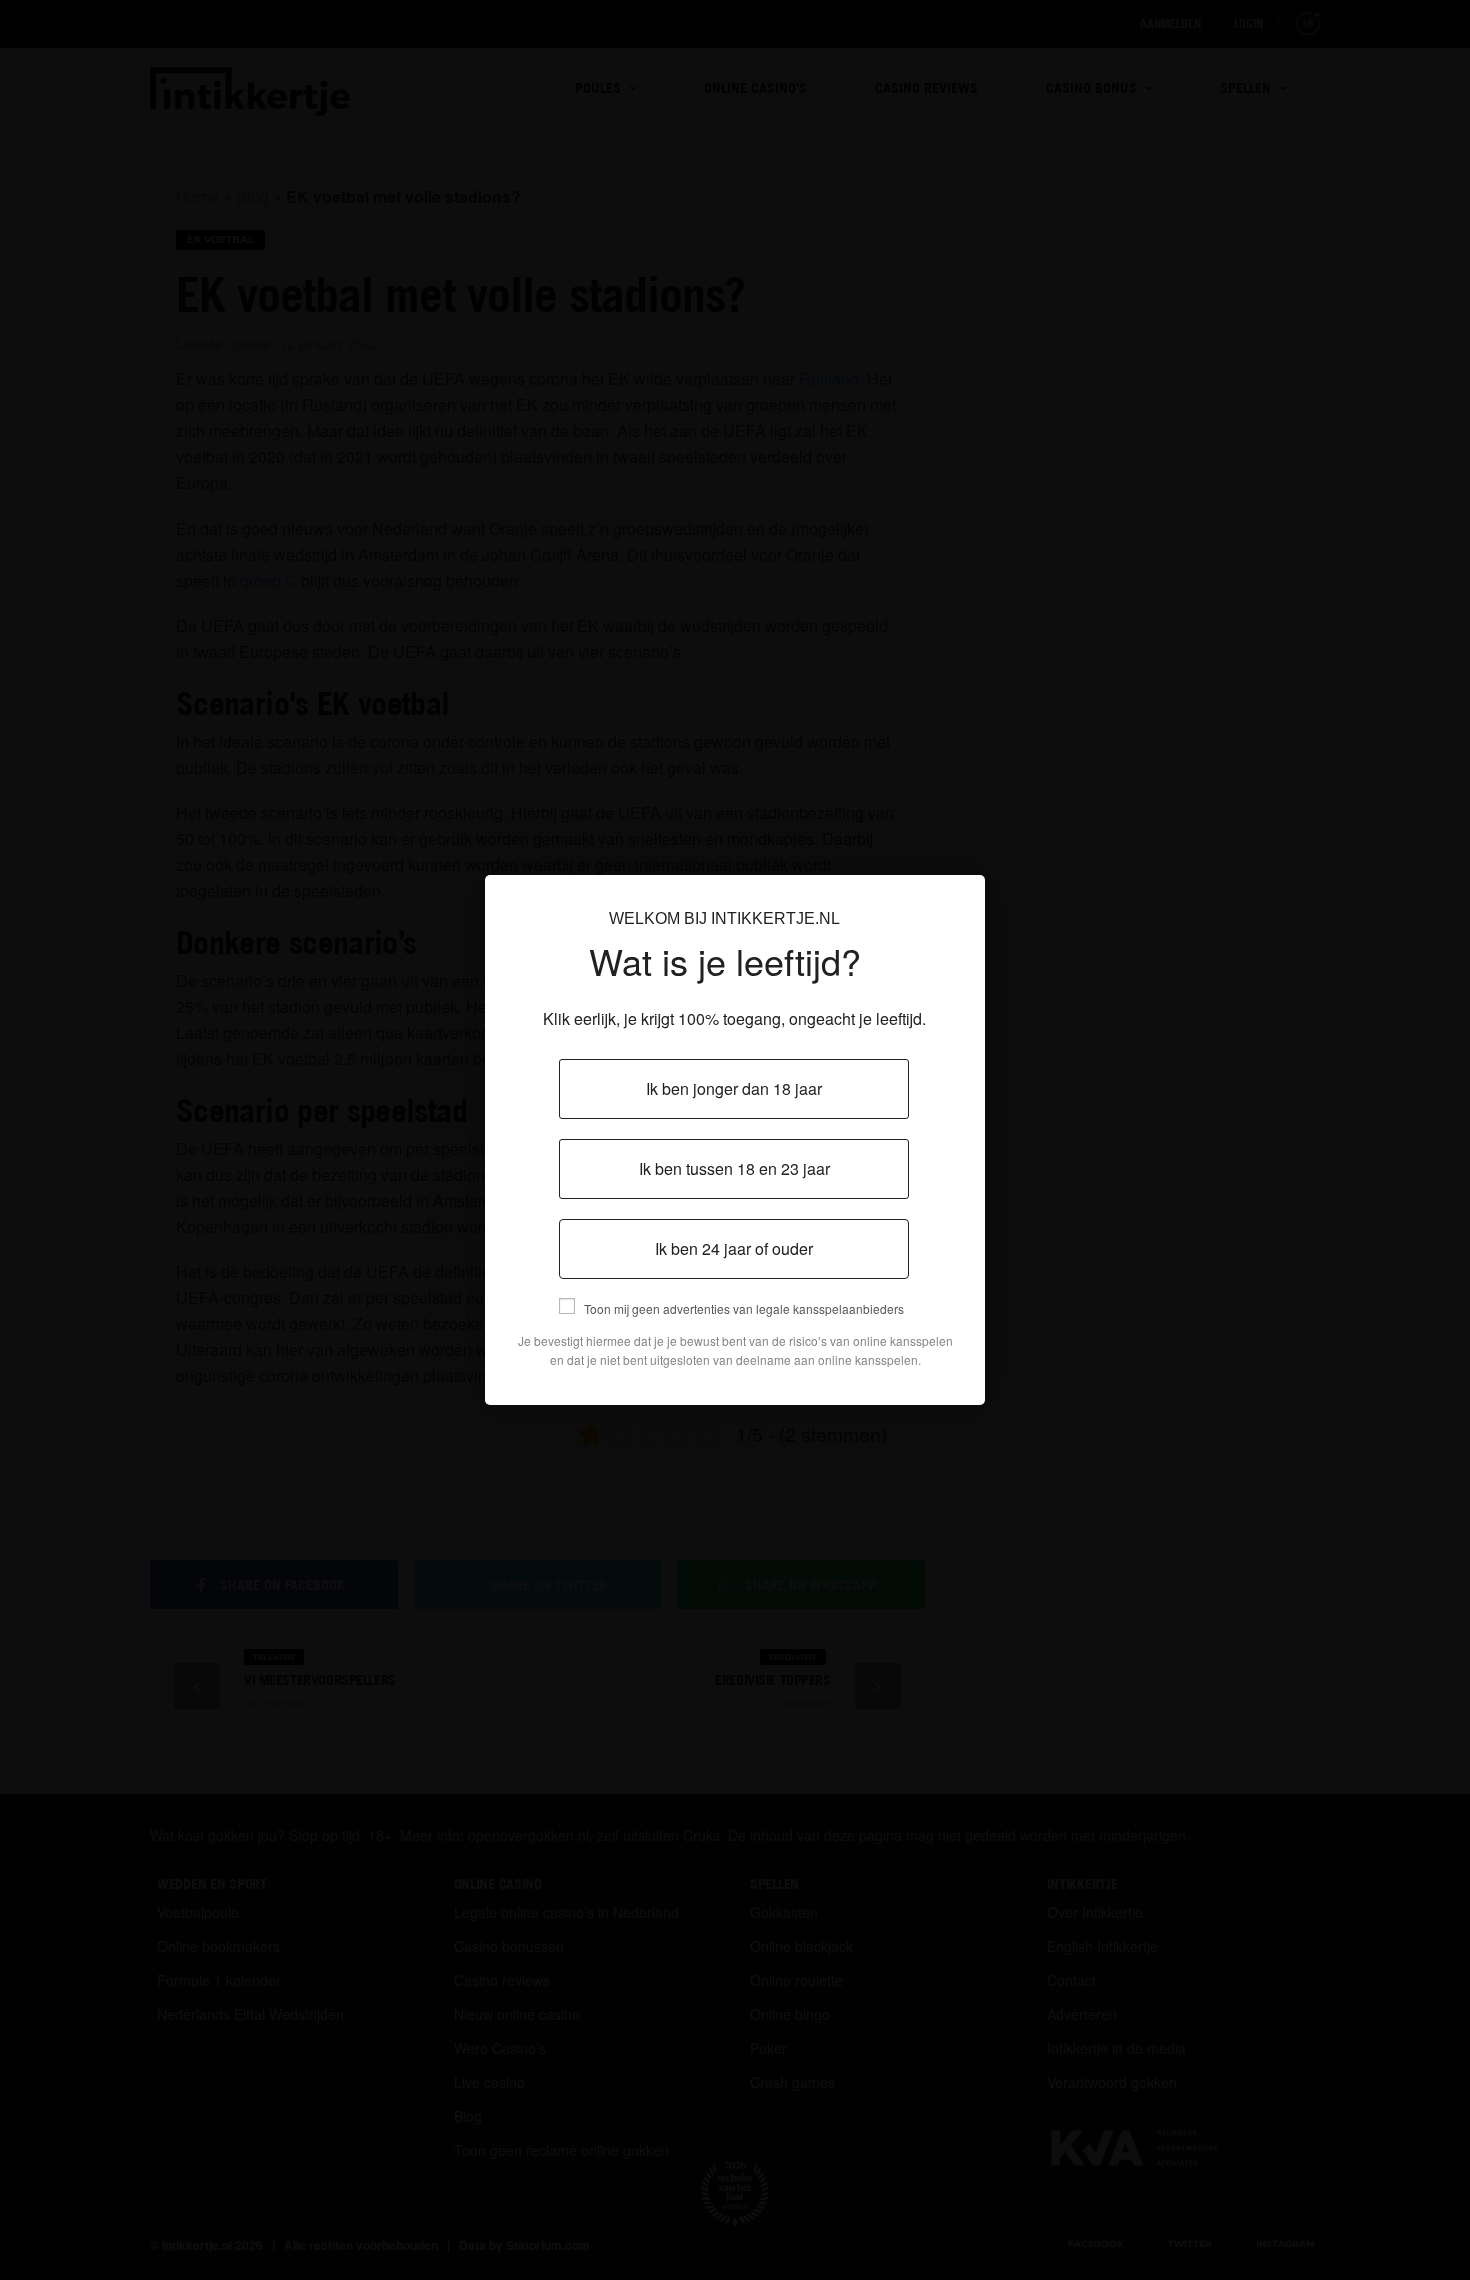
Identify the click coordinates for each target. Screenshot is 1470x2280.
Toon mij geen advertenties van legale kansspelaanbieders (744, 1308)
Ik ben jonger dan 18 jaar (734, 1088)
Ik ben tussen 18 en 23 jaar (734, 1168)
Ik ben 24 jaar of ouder (734, 1248)
